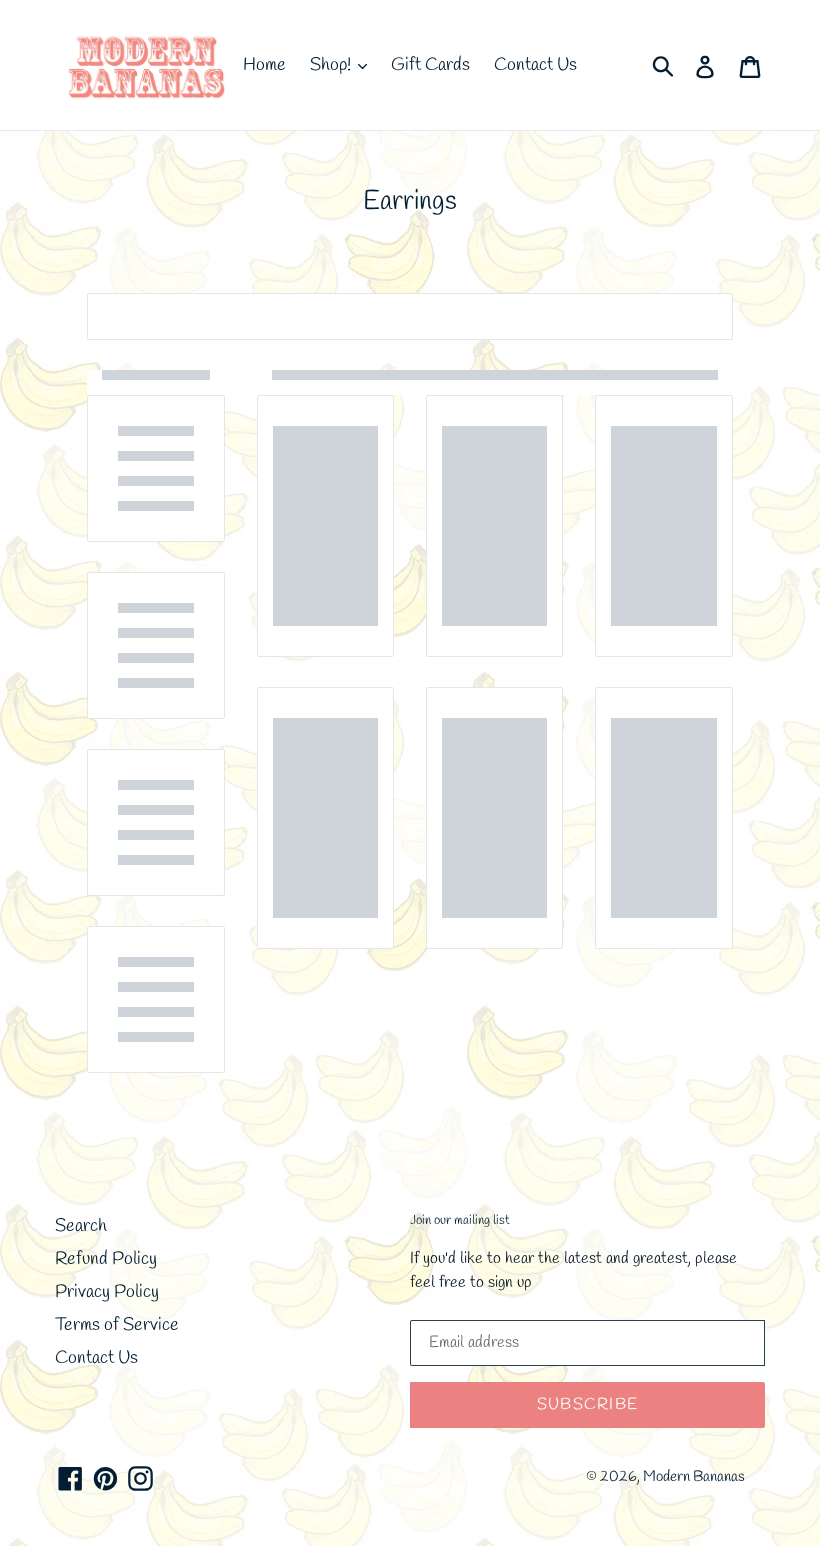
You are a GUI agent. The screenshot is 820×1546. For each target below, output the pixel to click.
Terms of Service (117, 1325)
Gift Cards (430, 65)
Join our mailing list (460, 1221)
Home (264, 65)
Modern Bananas (694, 1477)
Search (81, 1226)
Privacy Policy (107, 1292)
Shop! (332, 65)
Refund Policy (106, 1259)
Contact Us (535, 65)
